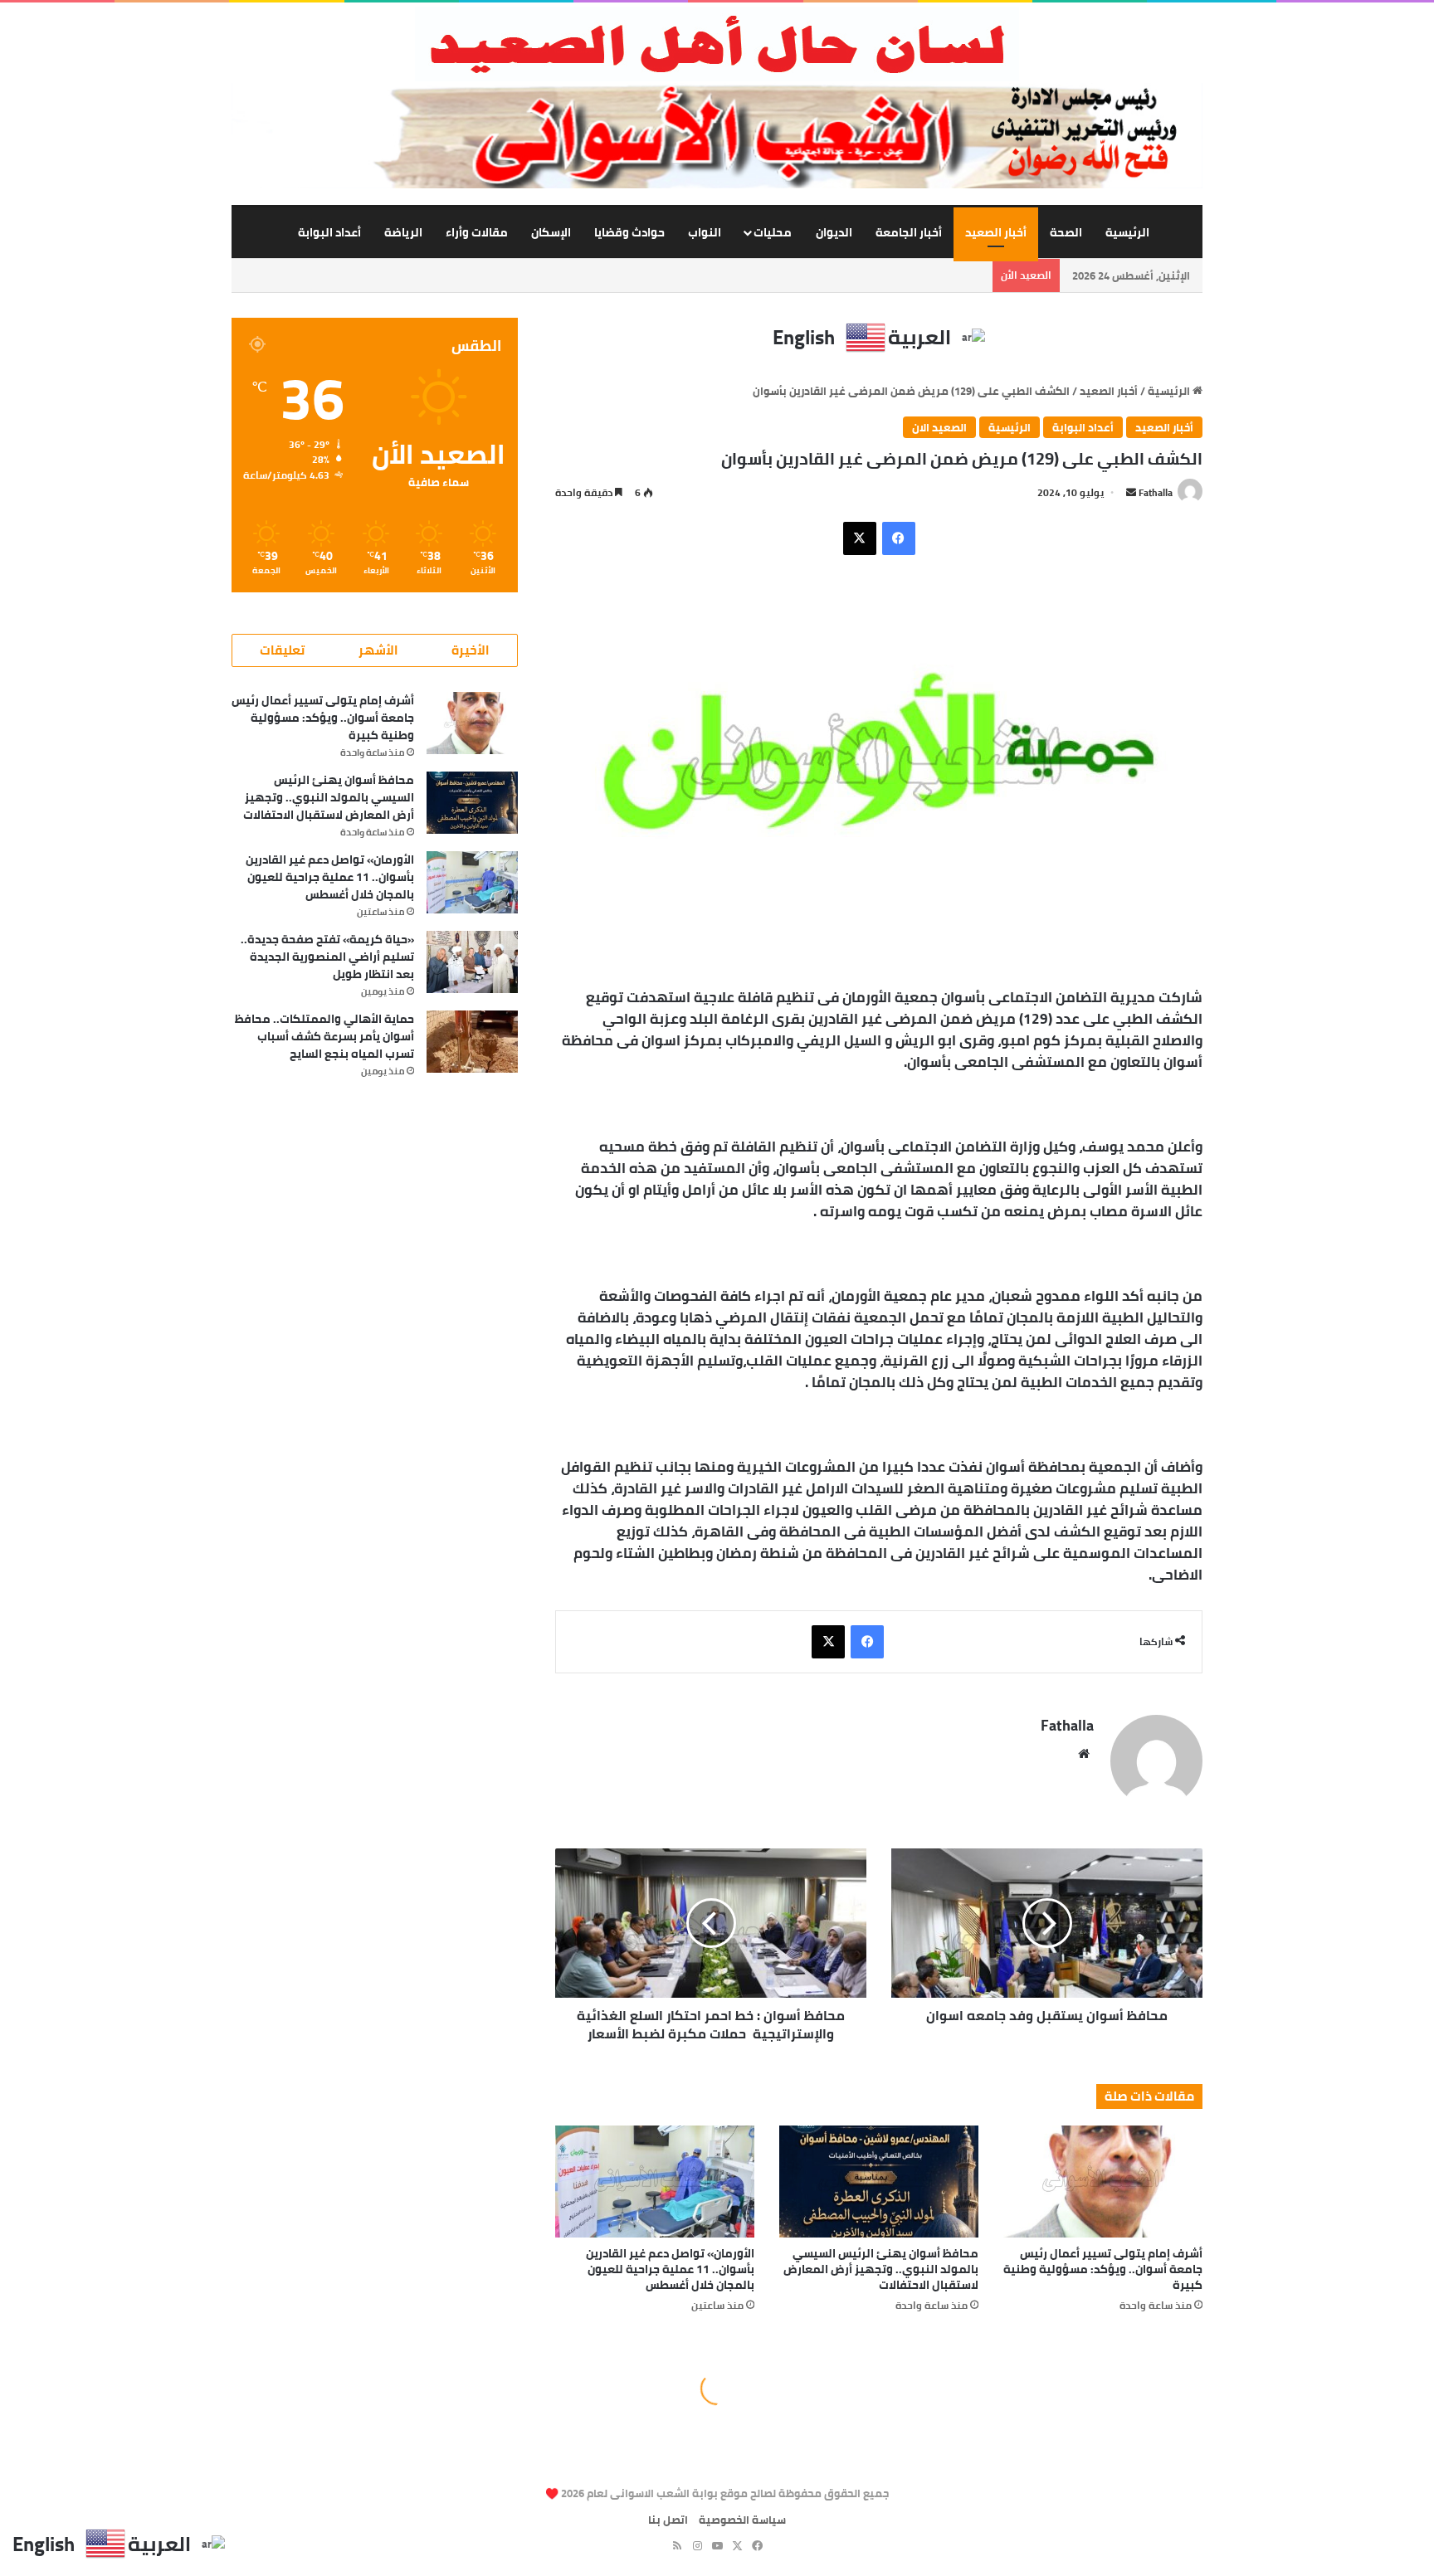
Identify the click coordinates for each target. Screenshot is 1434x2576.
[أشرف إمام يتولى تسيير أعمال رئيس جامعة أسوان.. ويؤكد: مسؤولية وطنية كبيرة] (1103, 2182)
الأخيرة (471, 650)
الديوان (834, 232)
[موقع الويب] (1084, 1754)
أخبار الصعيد (996, 232)
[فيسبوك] (899, 538)
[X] (860, 538)
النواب (705, 232)
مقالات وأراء (477, 232)
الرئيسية (1127, 232)
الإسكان (551, 232)
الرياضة (403, 232)
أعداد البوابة (329, 232)
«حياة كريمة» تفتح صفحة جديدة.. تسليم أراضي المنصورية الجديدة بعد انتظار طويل (327, 957)
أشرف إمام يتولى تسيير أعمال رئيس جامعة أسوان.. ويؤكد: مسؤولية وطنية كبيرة (1103, 2269)
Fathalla (1156, 492)
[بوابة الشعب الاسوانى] (717, 44)
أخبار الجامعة (909, 232)
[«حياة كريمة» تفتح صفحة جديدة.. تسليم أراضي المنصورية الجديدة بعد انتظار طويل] (472, 962)
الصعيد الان (939, 427)
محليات (773, 232)
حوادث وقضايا (629, 232)
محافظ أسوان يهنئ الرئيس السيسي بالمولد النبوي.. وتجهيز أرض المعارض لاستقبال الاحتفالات (881, 2269)
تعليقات (282, 650)
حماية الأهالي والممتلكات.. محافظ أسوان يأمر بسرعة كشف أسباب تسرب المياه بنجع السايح (324, 1036)
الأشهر (378, 650)
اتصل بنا (668, 2520)
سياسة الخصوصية (742, 2520)
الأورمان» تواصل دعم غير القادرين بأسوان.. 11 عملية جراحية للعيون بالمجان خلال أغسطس (670, 2269)
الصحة (1066, 232)
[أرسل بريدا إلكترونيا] (1131, 492)
